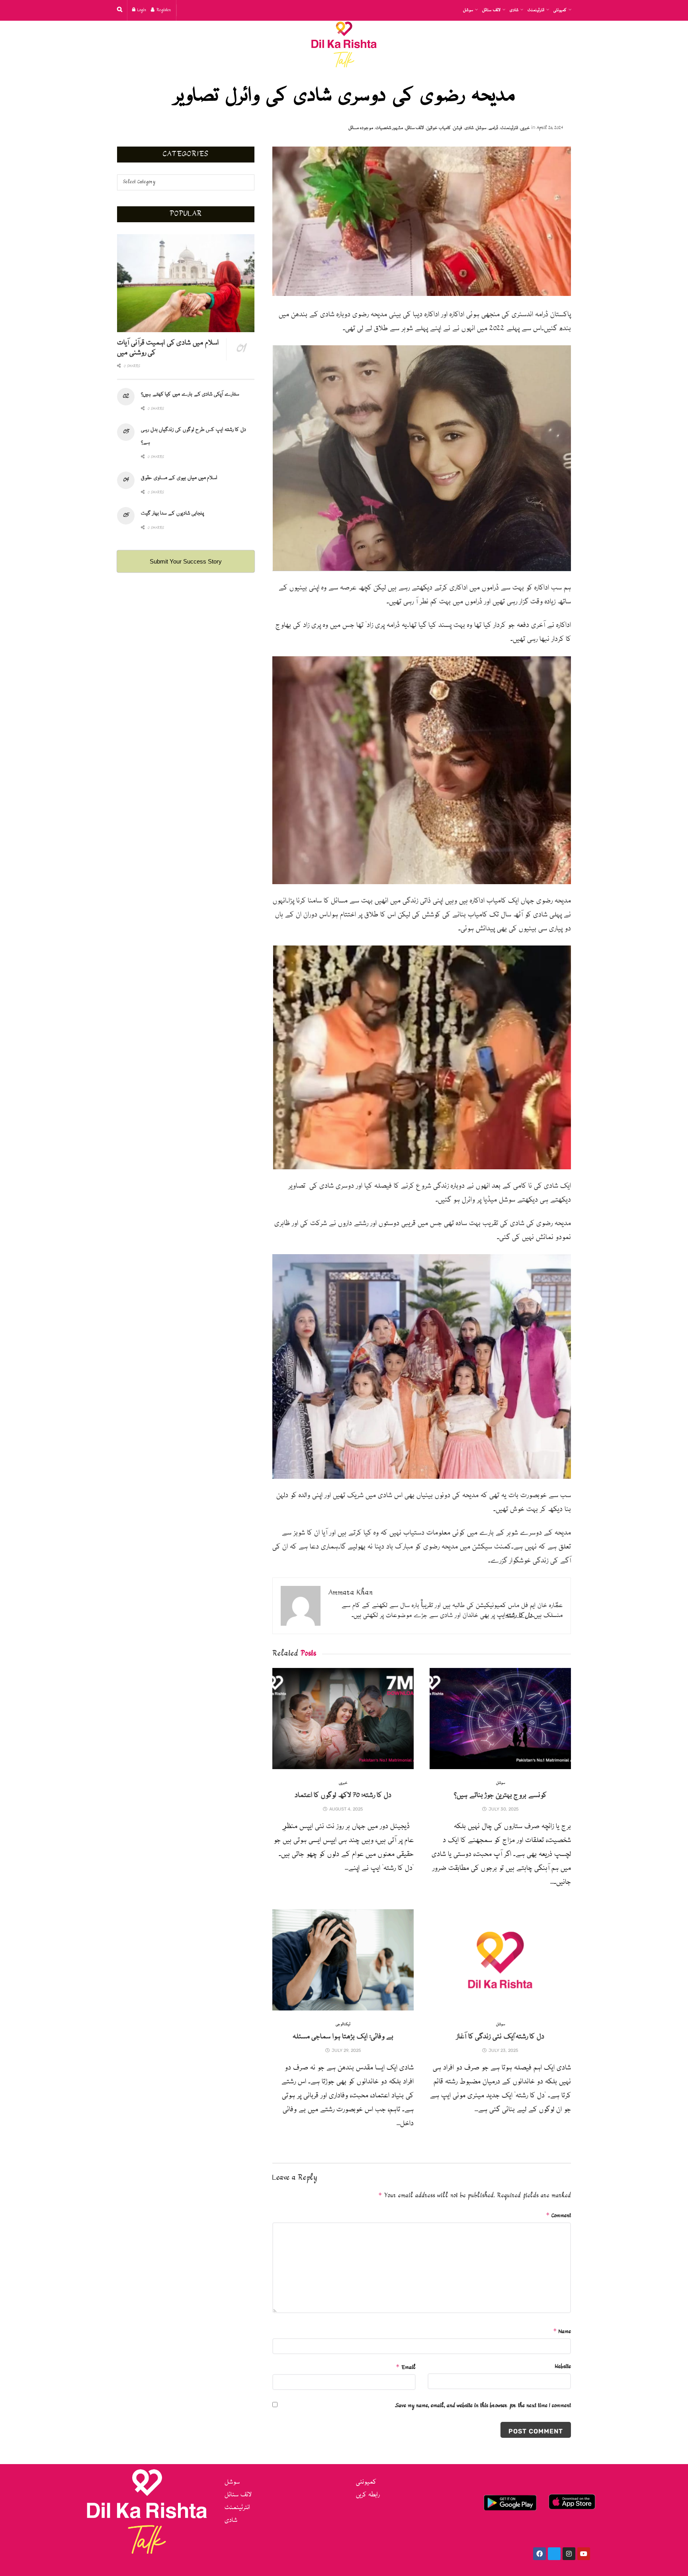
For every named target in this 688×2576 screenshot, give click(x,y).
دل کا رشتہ (519, 1616)
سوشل (468, 10)
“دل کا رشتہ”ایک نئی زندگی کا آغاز (500, 2037)
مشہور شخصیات (389, 128)
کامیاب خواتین (439, 128)
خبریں (525, 128)
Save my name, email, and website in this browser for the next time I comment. (483, 2406)
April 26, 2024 (550, 128)
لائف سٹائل (491, 10)
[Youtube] (584, 2554)
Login (141, 10)
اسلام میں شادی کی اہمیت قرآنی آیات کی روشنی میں (168, 348)
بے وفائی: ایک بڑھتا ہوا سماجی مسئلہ (343, 2037)
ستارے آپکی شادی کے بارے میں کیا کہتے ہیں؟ (190, 394)
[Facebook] (539, 2554)
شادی (514, 10)
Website (563, 2367)
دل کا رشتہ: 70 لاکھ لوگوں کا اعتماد (343, 1795)
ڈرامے (493, 128)
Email (406, 2367)
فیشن (458, 128)
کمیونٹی (560, 10)
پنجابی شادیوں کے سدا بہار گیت (172, 513)
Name (562, 2331)
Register (163, 10)
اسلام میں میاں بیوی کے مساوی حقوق (179, 478)
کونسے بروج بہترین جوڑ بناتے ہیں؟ (500, 1795)
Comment (558, 2216)
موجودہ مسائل (361, 128)
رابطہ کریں (368, 2495)
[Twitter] (554, 2554)
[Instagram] (569, 2554)
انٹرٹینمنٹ (536, 10)
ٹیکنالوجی (343, 2025)
